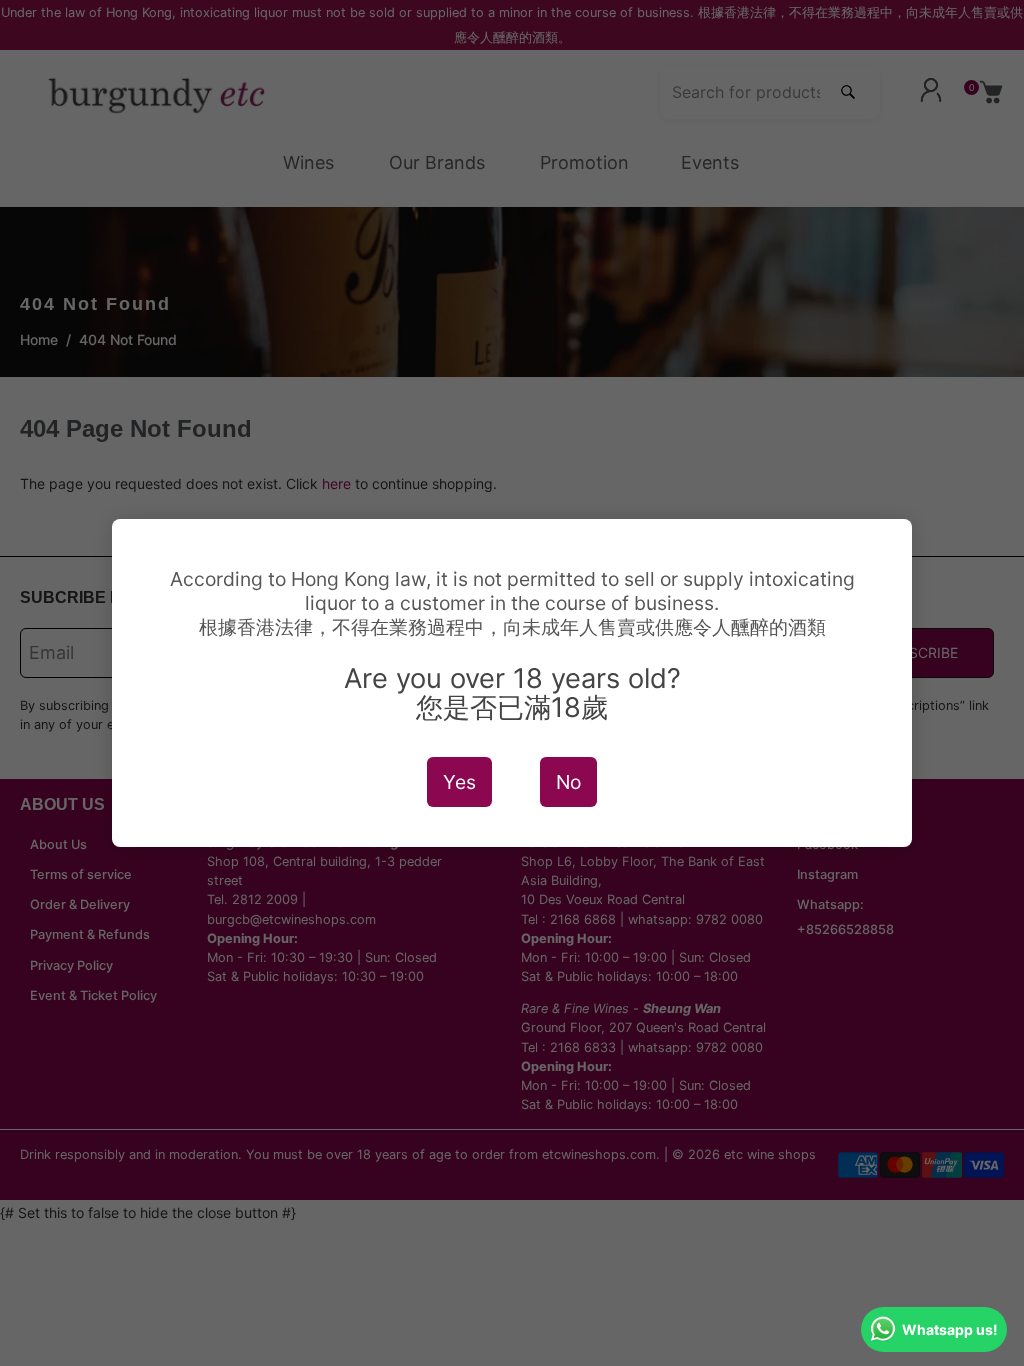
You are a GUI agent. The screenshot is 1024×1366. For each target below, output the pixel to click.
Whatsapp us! (950, 1329)
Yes (459, 782)
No (568, 782)
